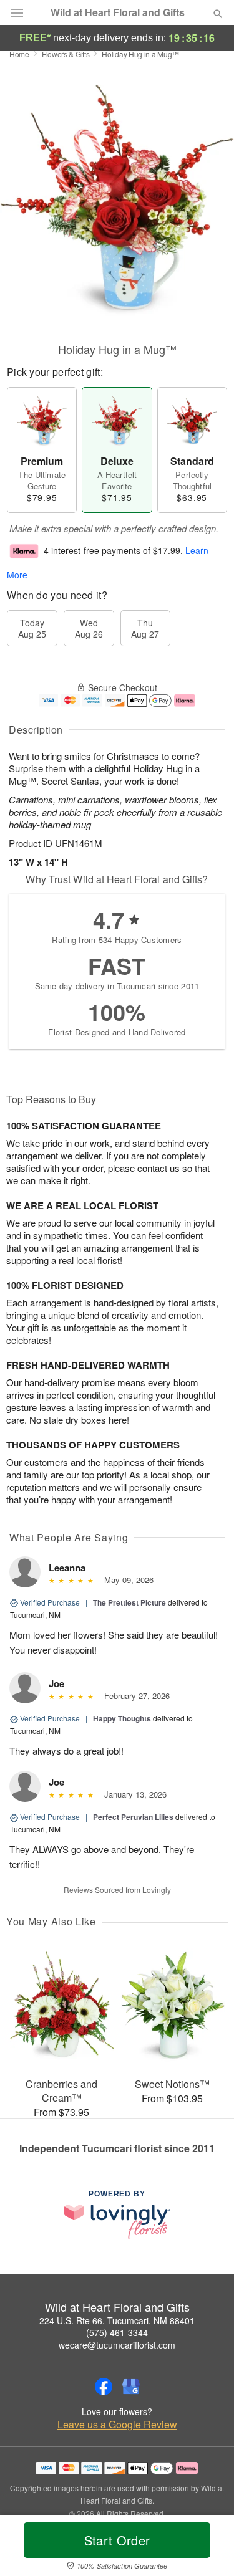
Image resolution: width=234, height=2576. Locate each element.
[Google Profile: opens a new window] (131, 2387)
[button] (207, 2548)
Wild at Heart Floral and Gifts (118, 12)
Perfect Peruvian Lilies (133, 1817)
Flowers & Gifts (66, 54)
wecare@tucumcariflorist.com (117, 2345)
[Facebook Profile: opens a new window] (104, 2387)
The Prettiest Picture (129, 1602)
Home (19, 54)
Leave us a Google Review (117, 2425)
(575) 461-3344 (117, 2332)
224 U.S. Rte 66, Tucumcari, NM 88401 (117, 2320)
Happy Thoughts (122, 1718)
